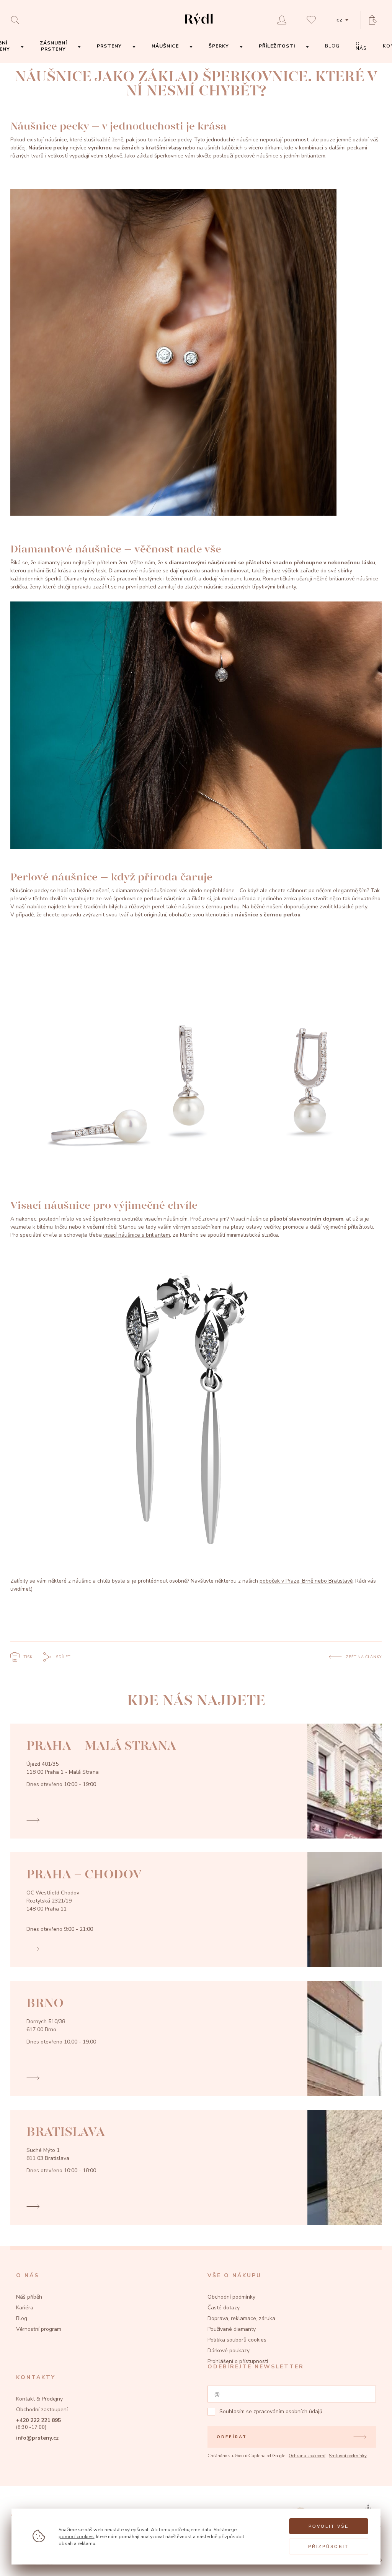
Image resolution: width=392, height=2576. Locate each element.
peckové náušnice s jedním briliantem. (281, 156)
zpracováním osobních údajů (288, 2411)
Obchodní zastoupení (42, 2410)
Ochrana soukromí (307, 2456)
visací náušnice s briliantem (137, 1235)
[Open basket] (375, 20)
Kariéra (25, 2308)
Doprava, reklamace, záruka (241, 2318)
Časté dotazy (224, 2308)
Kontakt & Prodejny (39, 2399)
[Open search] (17, 20)
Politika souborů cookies (237, 2340)
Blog (22, 2318)
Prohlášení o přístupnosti (238, 2361)
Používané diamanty (232, 2329)
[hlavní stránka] (199, 26)
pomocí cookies (76, 2536)
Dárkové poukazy (229, 2351)
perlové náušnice (165, 899)
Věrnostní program (39, 2329)
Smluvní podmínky (348, 2456)
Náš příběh (29, 2297)
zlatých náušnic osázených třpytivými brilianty (240, 587)
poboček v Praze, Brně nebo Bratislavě (306, 1581)
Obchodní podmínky (231, 2297)
